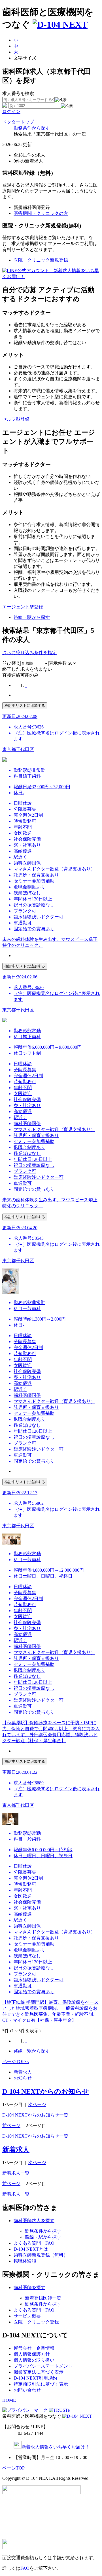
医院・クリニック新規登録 (41, 260)
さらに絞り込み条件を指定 (29, 653)
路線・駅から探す (32, 617)
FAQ (25, 2568)
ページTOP (13, 2468)
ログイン (11, 111)
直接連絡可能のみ (20, 675)
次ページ (37, 2104)
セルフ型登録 (16, 419)
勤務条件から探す (32, 128)
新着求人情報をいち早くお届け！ (56, 2447)
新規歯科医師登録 (32, 207)
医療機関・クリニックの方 (41, 213)
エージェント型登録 (23, 607)
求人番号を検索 (18, 94)
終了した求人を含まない (27, 669)
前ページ (11, 2126)
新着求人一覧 (16, 2173)
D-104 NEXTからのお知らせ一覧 (35, 2115)
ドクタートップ (18, 122)
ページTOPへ (16, 2061)
